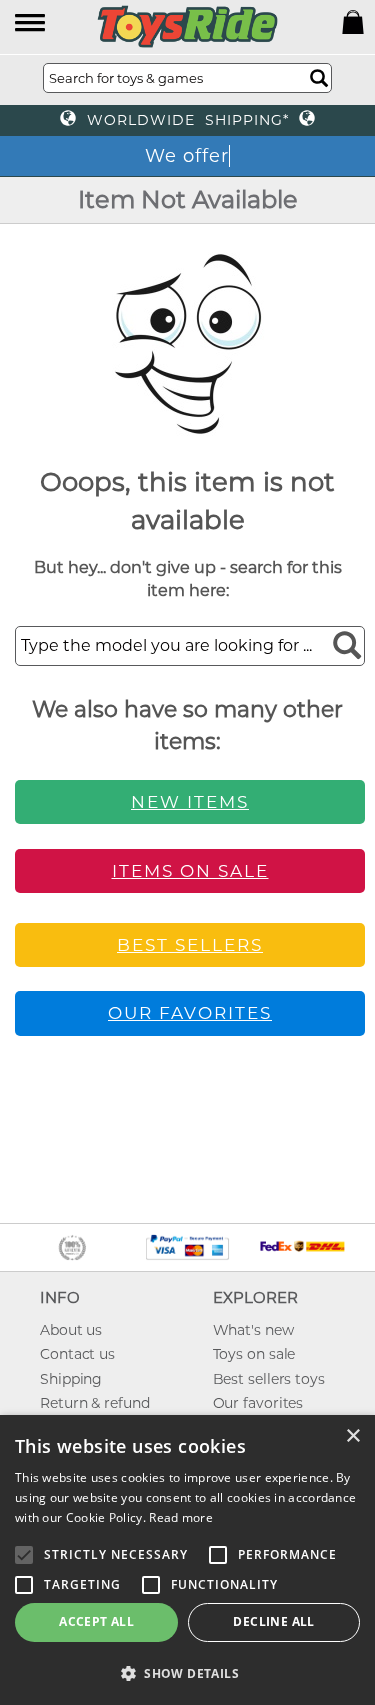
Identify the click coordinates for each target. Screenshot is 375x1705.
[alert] (187, 1560)
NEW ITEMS (190, 802)
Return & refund (95, 1403)
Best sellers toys (269, 1379)
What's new (253, 1330)
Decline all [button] (273, 1621)
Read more (181, 1517)
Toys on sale (254, 1354)
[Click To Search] (319, 78)
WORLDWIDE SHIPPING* (188, 120)
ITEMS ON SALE (190, 871)
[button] (31, 24)
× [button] (352, 1436)
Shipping (71, 1379)
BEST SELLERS (190, 945)
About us (71, 1330)
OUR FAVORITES (190, 1013)
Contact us (77, 1354)
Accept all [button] (96, 1621)
